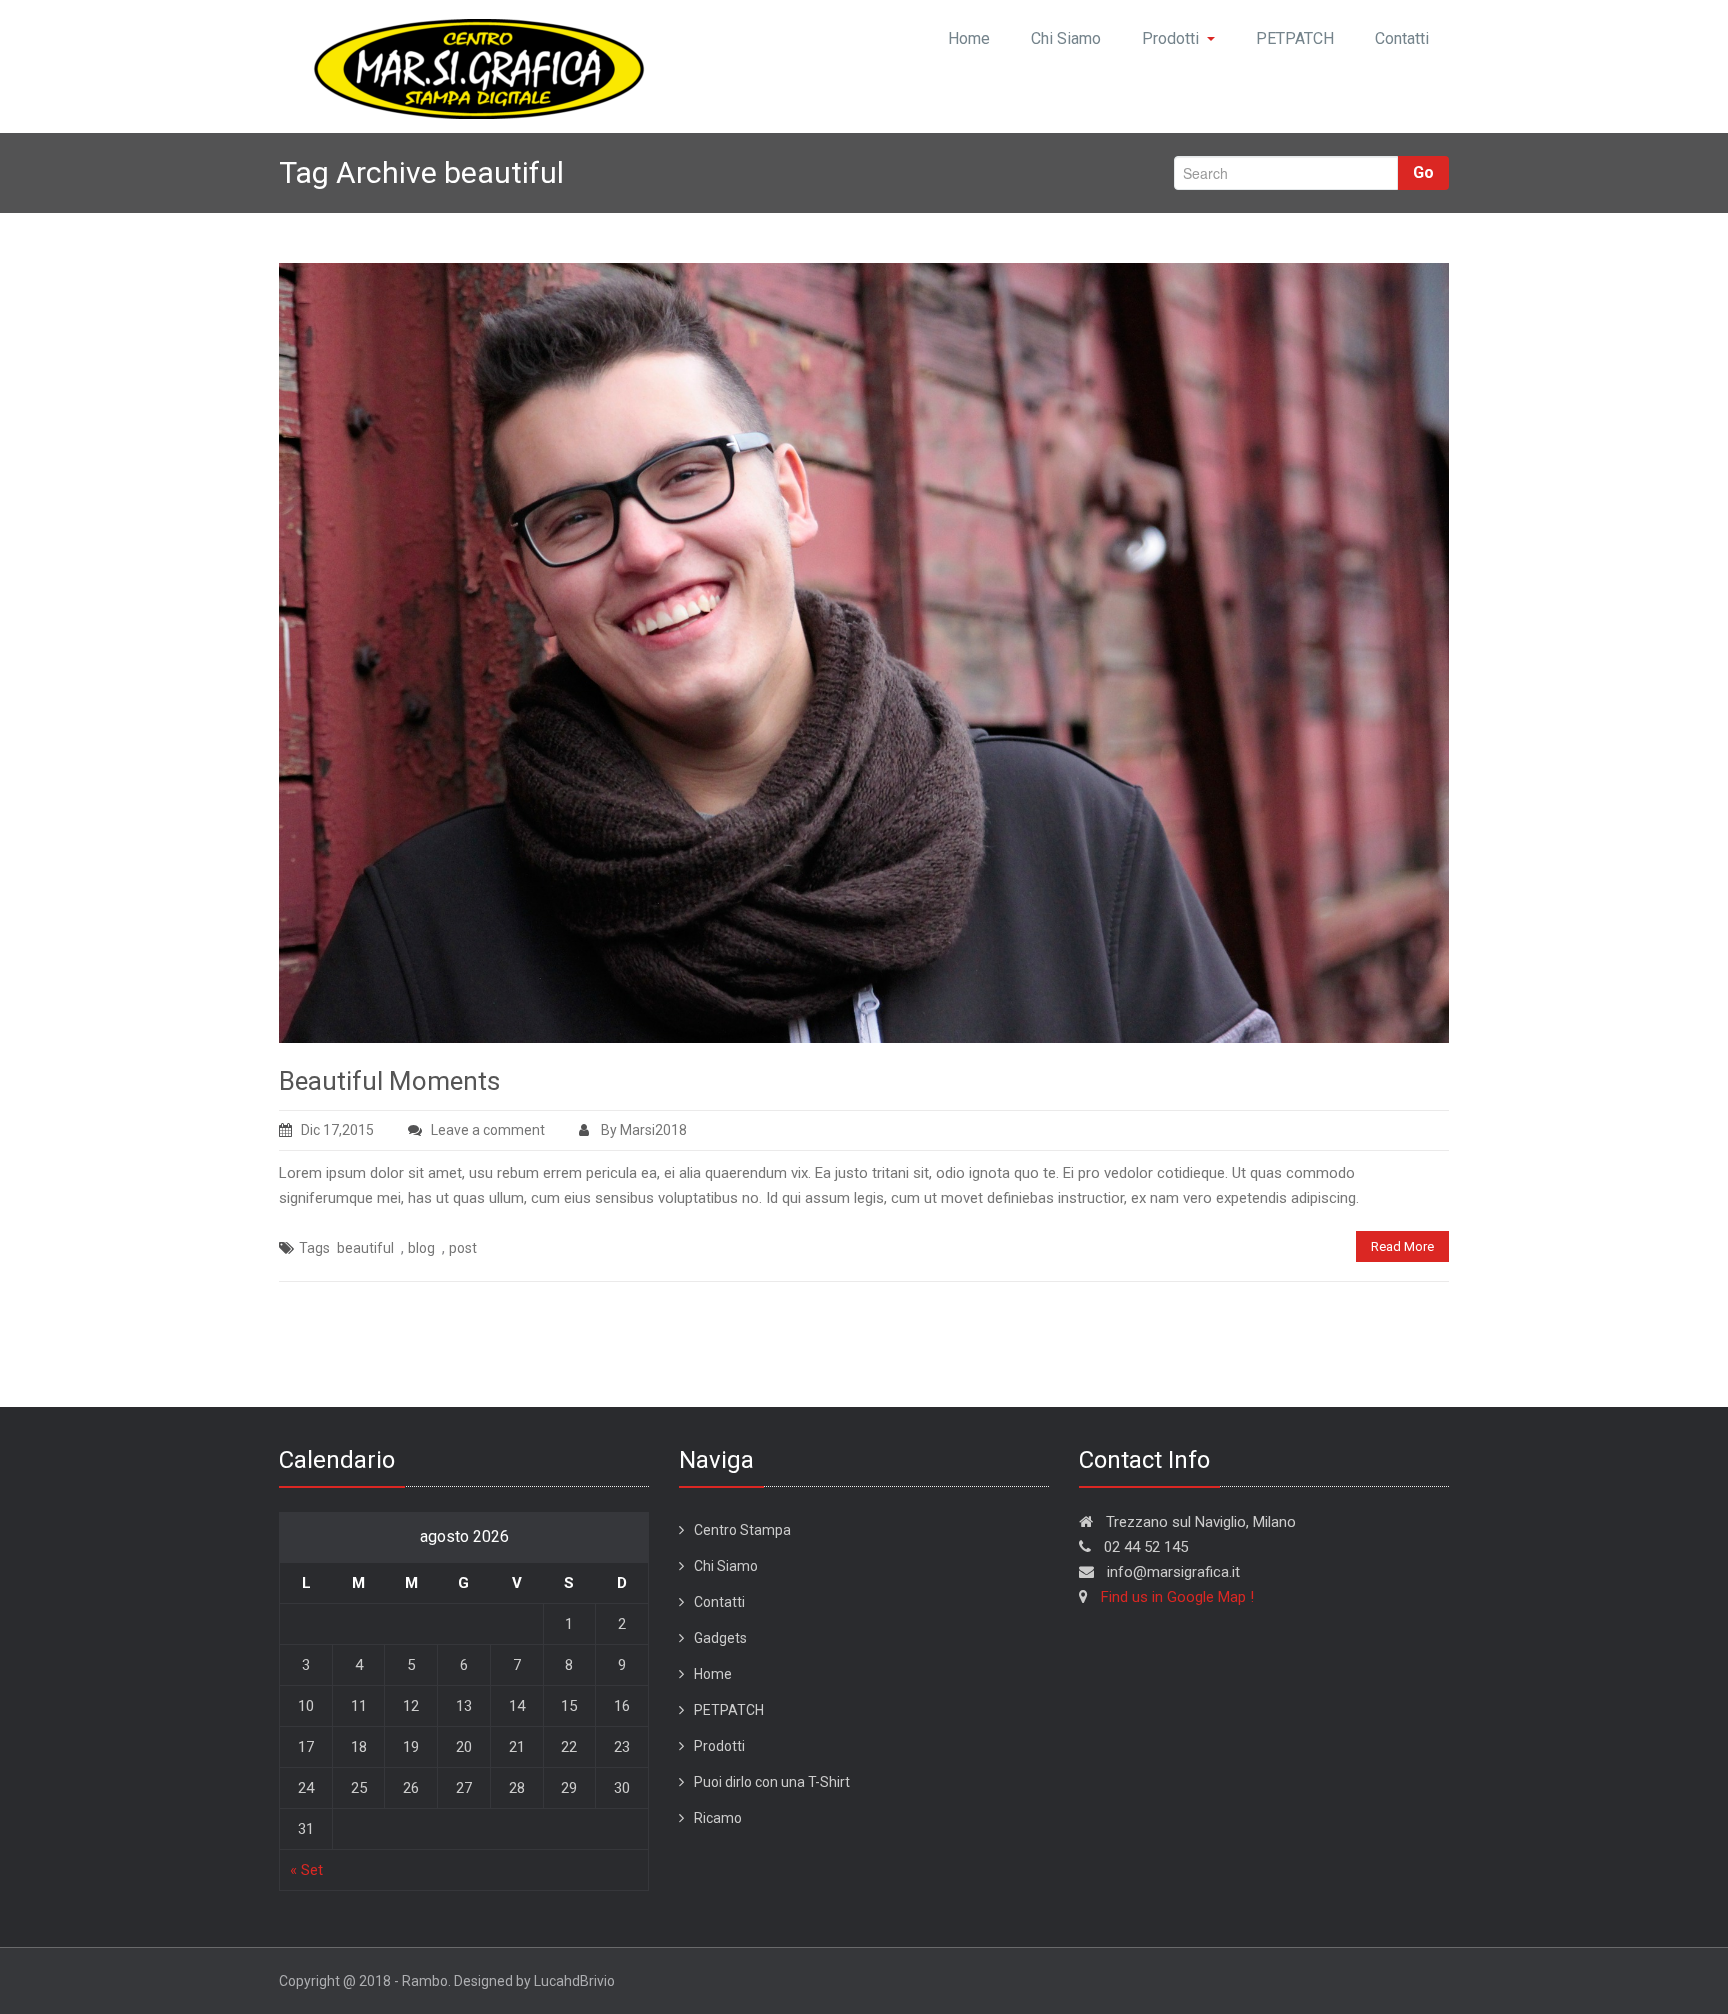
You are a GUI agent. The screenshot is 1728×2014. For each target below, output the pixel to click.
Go (1423, 172)
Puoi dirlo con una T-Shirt (772, 1782)
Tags (314, 1248)
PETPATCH (1295, 38)
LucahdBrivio (574, 1981)
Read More (1402, 1246)
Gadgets (720, 1638)
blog (421, 1248)
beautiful (365, 1248)
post (463, 1248)
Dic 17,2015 (337, 1130)
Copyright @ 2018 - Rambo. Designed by (406, 1981)
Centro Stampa (742, 1530)
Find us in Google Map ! (1177, 1597)
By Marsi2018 (642, 1130)
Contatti (1402, 38)
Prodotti (1170, 38)
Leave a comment (488, 1130)
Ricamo (718, 1818)
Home (969, 38)
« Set (306, 1870)
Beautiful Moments (389, 1081)
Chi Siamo (1066, 38)
